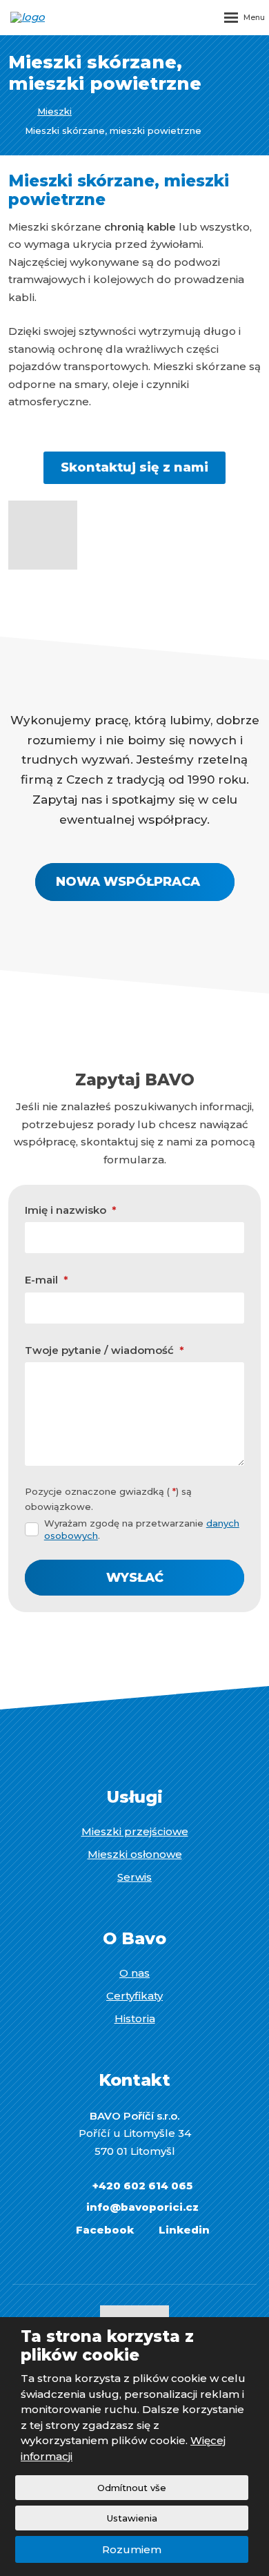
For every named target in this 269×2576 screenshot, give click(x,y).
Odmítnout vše (132, 2488)
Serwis (134, 1877)
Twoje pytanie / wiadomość (104, 1350)
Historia (135, 2018)
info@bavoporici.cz (142, 2207)
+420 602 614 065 (142, 2186)
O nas (134, 1973)
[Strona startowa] (12, 112)
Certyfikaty (134, 1996)
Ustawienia (132, 2518)
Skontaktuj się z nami (134, 467)
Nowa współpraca (128, 882)
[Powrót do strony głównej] (52, 17)
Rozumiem (132, 2549)
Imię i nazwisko (71, 1210)
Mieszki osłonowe (135, 1854)
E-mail (47, 1280)
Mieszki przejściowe (135, 1831)
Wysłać (135, 1578)
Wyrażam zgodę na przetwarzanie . (142, 1529)
